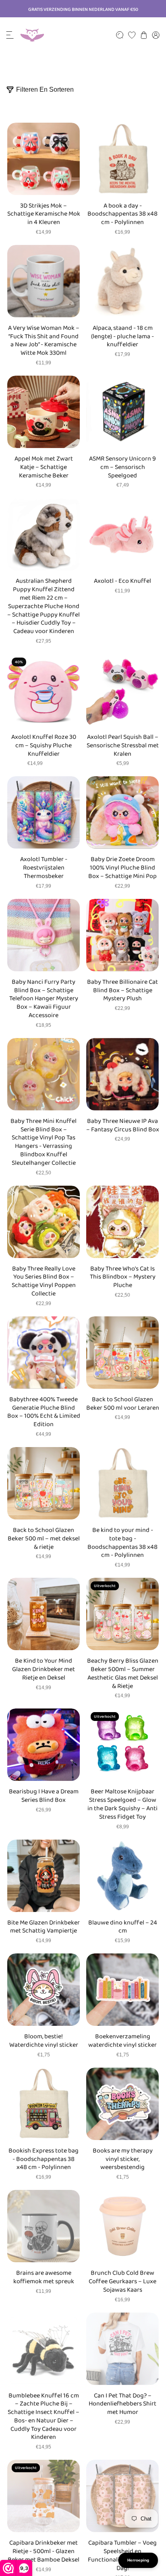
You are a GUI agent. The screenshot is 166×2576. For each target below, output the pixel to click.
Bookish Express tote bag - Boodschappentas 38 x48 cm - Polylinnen (44, 2159)
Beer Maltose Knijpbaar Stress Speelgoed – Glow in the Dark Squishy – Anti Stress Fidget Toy (122, 1804)
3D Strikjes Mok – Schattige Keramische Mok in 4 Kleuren (44, 214)
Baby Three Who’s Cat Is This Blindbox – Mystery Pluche (123, 1277)
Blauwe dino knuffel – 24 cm (123, 1927)
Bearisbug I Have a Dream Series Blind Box (44, 1796)
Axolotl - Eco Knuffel (122, 581)
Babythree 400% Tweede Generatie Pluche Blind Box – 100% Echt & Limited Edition (44, 1412)
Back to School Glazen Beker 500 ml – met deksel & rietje (44, 1539)
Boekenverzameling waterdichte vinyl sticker (122, 2041)
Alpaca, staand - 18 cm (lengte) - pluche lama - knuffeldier (122, 337)
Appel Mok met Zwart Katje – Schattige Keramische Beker (44, 467)
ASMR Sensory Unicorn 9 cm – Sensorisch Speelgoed (122, 467)
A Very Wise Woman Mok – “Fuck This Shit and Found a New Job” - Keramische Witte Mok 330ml (44, 341)
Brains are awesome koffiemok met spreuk (44, 2278)
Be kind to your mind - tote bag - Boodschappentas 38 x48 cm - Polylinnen (122, 1543)
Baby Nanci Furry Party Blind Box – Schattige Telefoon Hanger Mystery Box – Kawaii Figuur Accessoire (44, 999)
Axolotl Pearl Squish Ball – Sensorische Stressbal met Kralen (123, 746)
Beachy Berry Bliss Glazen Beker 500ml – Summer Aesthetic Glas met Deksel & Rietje (123, 1674)
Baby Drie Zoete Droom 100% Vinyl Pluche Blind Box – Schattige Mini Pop (122, 868)
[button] (10, 35)
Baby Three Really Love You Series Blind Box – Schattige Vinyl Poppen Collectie (44, 1282)
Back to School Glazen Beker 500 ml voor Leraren (123, 1404)
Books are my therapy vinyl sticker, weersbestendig (123, 2159)
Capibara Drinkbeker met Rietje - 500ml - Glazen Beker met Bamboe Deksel (44, 2551)
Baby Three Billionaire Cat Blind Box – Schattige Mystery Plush (122, 991)
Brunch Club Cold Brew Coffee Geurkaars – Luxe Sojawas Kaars (122, 2282)
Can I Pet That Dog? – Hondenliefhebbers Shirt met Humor (122, 2404)
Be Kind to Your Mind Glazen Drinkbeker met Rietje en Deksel (44, 1669)
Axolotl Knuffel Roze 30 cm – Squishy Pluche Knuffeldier (44, 746)
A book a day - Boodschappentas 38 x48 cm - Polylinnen (122, 214)
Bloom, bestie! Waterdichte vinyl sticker (44, 2041)
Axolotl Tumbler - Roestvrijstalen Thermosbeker (44, 868)
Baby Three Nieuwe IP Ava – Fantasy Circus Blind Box (123, 1126)
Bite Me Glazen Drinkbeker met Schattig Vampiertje (44, 1927)
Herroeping (138, 2560)
